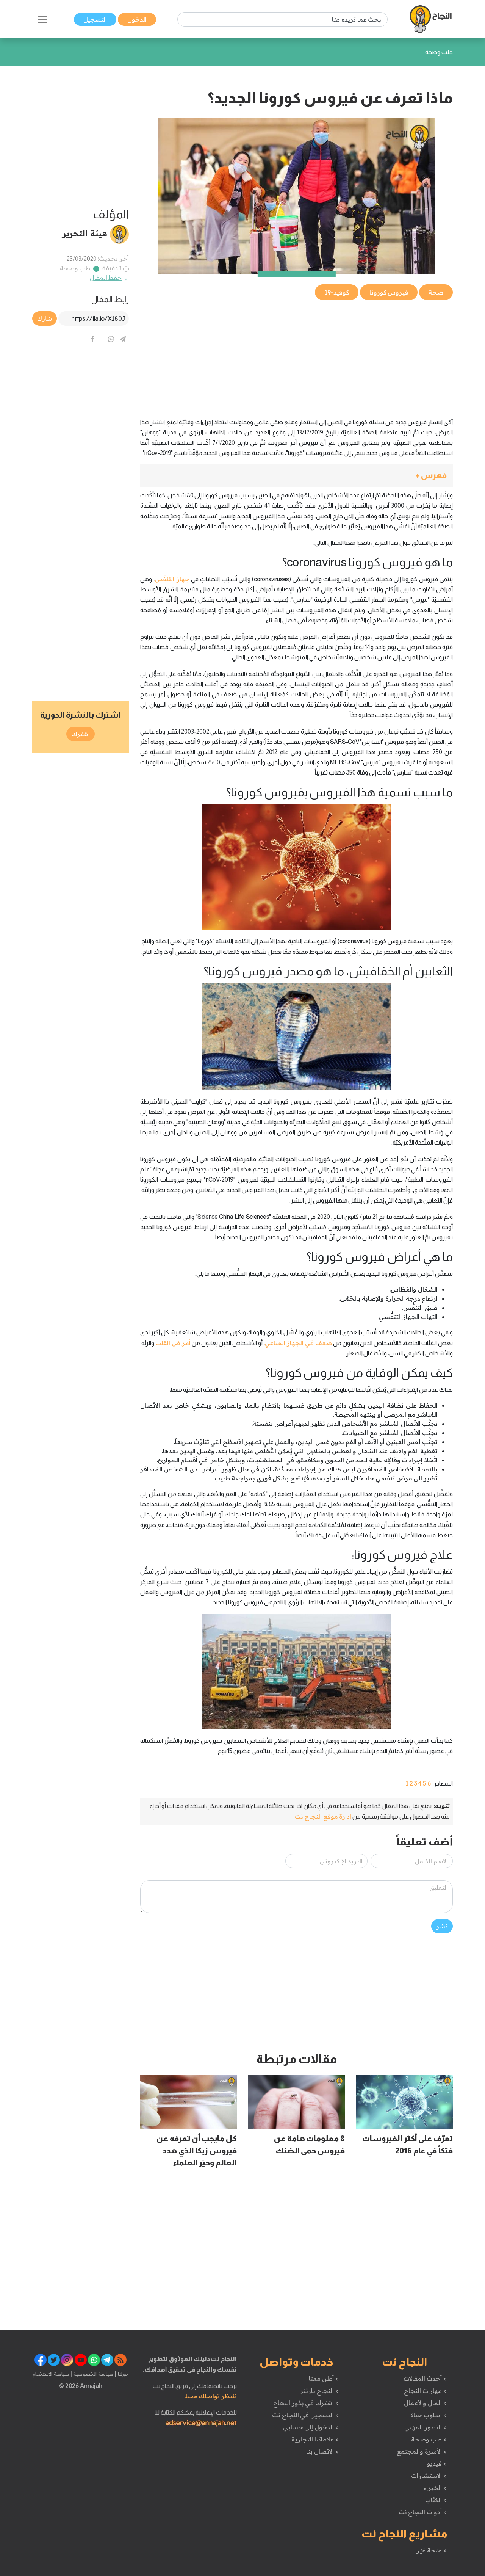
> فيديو (437, 2463)
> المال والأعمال (425, 2403)
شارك (45, 318)
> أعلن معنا (324, 2378)
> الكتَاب (436, 2500)
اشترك (81, 734)
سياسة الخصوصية (93, 2374)
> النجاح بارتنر (319, 2391)
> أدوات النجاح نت (423, 2512)
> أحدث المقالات (425, 2378)
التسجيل (95, 19)
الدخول (137, 19)
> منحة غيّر (431, 2550)
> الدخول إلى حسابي (311, 2427)
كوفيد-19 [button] (337, 292)
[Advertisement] (296, 355)
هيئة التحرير (85, 233)
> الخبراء (435, 2488)
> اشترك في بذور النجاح (306, 2403)
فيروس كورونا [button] (389, 292)
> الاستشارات (429, 2476)
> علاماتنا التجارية (315, 2439)
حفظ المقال (106, 278)
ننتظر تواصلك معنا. (211, 2396)
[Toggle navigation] (42, 19)
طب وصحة (75, 268)
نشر (442, 1926)
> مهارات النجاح (425, 2391)
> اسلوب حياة (428, 2415)
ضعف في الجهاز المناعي (298, 1343)
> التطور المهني (425, 2427)
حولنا (122, 2374)
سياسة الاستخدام (51, 2374)
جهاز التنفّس (172, 579)
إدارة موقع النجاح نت (323, 1816)
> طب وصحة (429, 2439)
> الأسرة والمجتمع (422, 2451)
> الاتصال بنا (322, 2451)
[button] (296, 476)
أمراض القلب (173, 1343)
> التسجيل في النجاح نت (305, 2415)
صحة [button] (436, 292)
